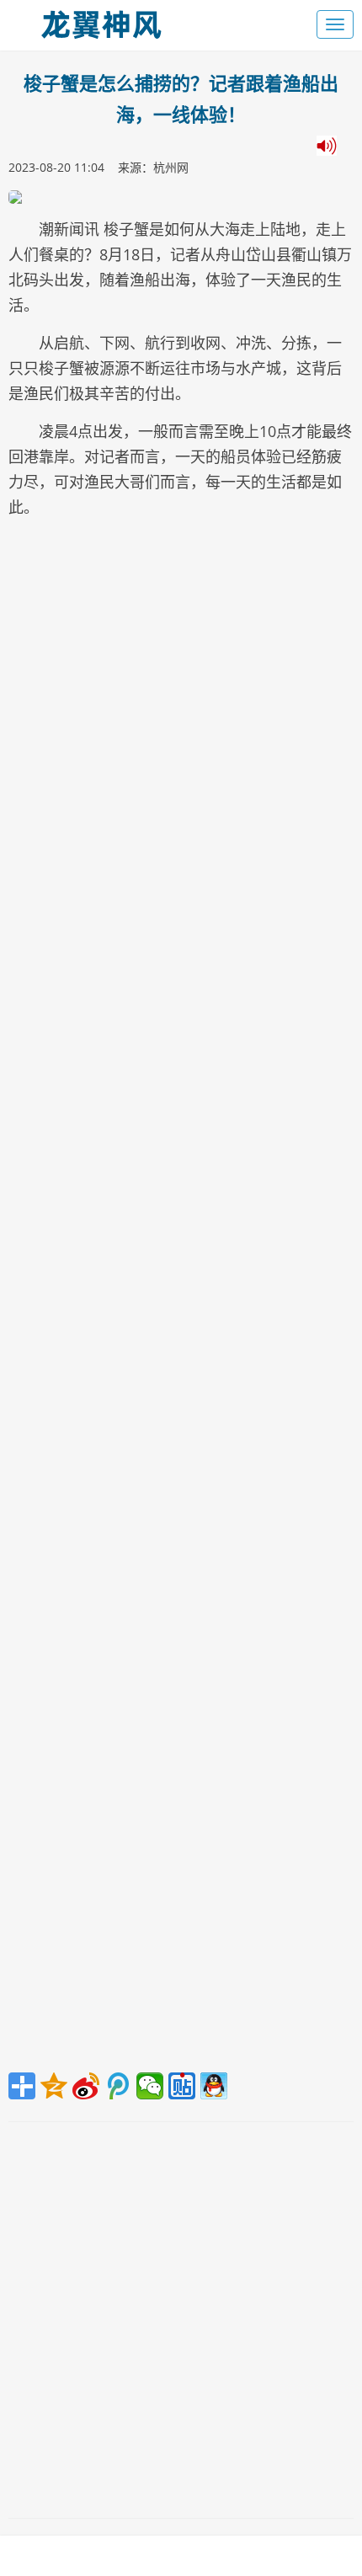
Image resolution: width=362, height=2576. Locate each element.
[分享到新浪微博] (86, 2086)
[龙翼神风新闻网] (101, 21)
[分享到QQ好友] (214, 2086)
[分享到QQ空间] (54, 2086)
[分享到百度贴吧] (182, 2086)
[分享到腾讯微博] (118, 2086)
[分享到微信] (150, 2086)
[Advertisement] (181, 1300)
